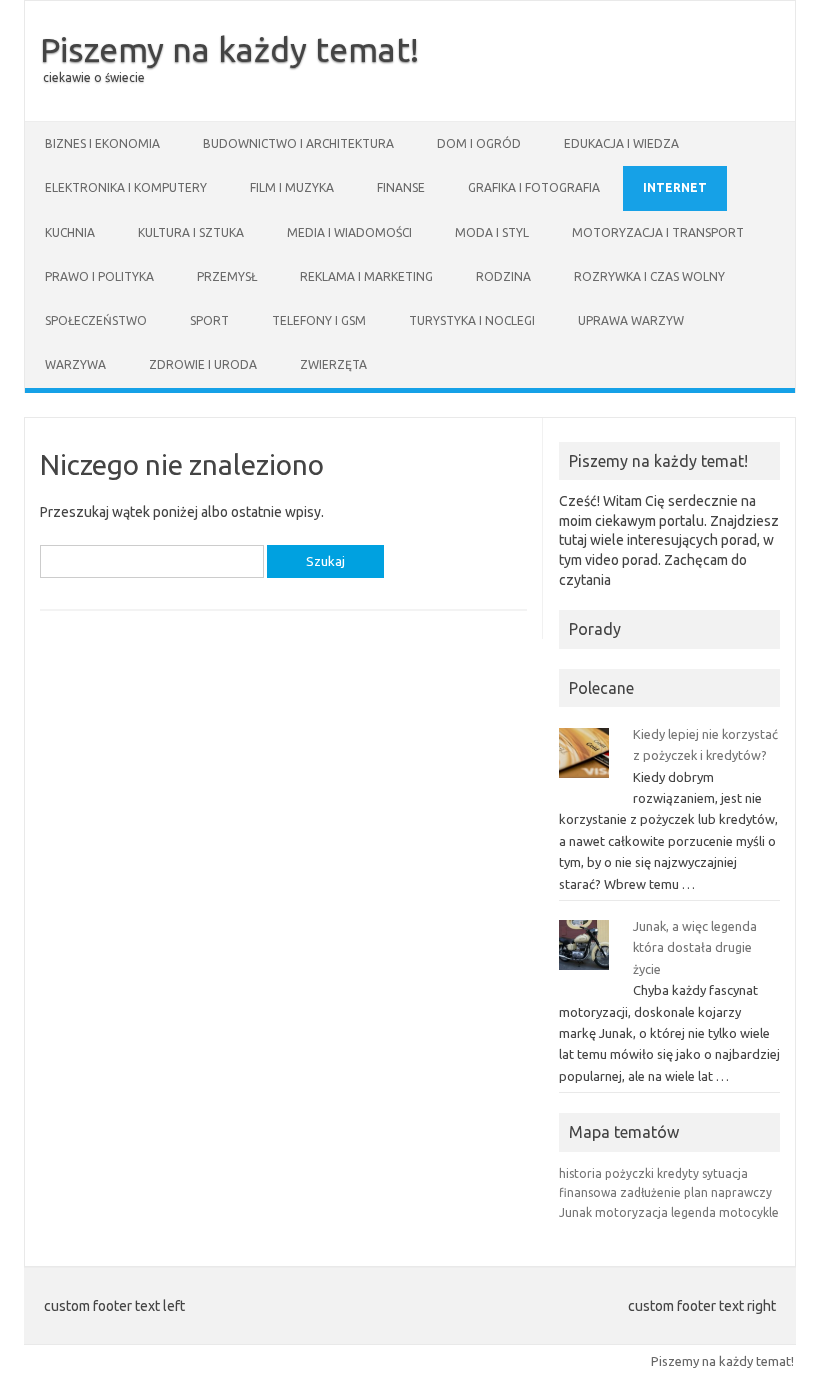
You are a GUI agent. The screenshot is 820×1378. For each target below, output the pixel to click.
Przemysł (227, 276)
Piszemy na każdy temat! (229, 49)
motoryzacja (631, 1212)
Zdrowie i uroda (203, 364)
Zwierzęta (333, 364)
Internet (675, 187)
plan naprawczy (728, 1192)
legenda (693, 1212)
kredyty (678, 1173)
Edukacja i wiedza (621, 143)
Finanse (401, 187)
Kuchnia (70, 232)
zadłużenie (650, 1192)
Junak (575, 1212)
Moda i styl (492, 232)
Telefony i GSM (319, 320)
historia (580, 1173)
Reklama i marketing (366, 276)
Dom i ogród (479, 143)
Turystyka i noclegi (472, 320)
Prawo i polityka (99, 276)
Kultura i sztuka (191, 232)
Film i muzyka (292, 187)
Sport (209, 320)
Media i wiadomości (349, 232)
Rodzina (503, 276)
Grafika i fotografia (534, 187)
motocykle (749, 1212)
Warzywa (75, 364)
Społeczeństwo (96, 320)
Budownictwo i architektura (298, 143)
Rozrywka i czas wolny (649, 276)
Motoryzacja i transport (658, 232)
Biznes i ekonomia (102, 143)
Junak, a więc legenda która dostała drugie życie (695, 947)
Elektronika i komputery (126, 187)
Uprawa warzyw (631, 320)
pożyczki (629, 1173)
